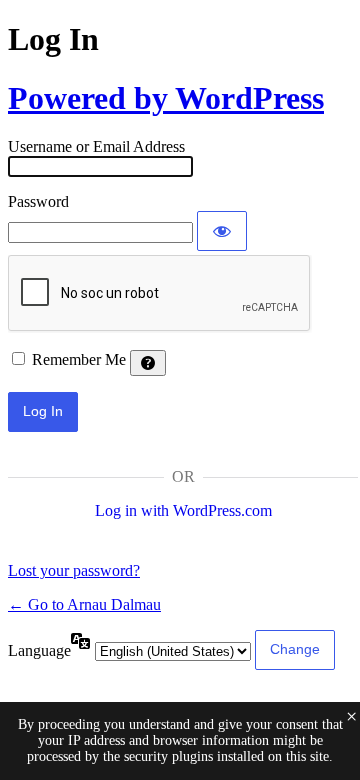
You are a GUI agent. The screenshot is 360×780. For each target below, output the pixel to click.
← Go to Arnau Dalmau (84, 604)
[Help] (148, 363)
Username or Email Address (96, 146)
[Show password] (222, 231)
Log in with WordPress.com (183, 510)
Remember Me (79, 359)
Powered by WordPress (166, 98)
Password (38, 201)
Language (39, 650)
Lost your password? (74, 570)
